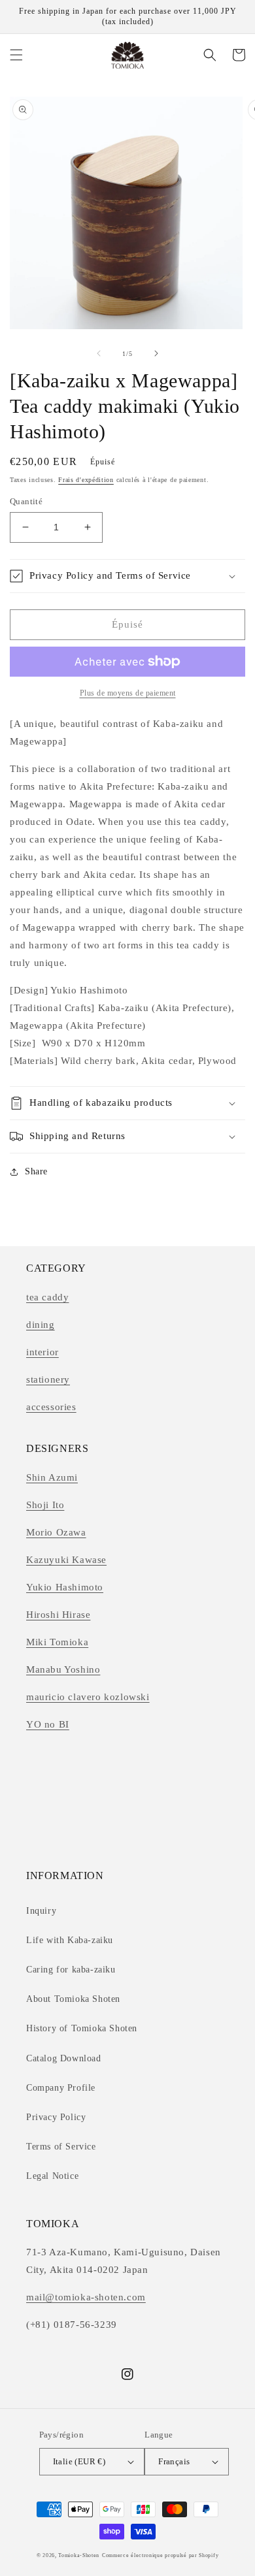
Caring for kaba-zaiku (71, 1970)
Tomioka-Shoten (79, 2555)
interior (42, 1352)
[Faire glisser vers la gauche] (99, 353)
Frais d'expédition (86, 480)
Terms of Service (61, 2147)
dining (41, 1325)
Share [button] (36, 1171)
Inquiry (41, 1911)
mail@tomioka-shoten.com (86, 2297)
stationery (48, 1379)
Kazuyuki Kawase (66, 1560)
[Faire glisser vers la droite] (156, 353)
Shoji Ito (45, 1505)
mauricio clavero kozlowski (88, 1697)
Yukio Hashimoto (65, 1587)
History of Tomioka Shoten (82, 2028)
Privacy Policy (56, 2117)
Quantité (26, 501)
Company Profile (61, 2088)
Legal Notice (52, 2176)
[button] (16, 55)
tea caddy (47, 1297)
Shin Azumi (52, 1477)
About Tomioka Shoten (73, 1999)
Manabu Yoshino (63, 1669)
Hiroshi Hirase (58, 1615)
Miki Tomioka (57, 1642)
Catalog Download (64, 2058)
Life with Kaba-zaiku (70, 1940)
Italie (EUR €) (79, 2461)
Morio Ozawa (56, 1532)
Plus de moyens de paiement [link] (128, 693)
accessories (51, 1407)
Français (174, 2461)
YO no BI (48, 1724)
